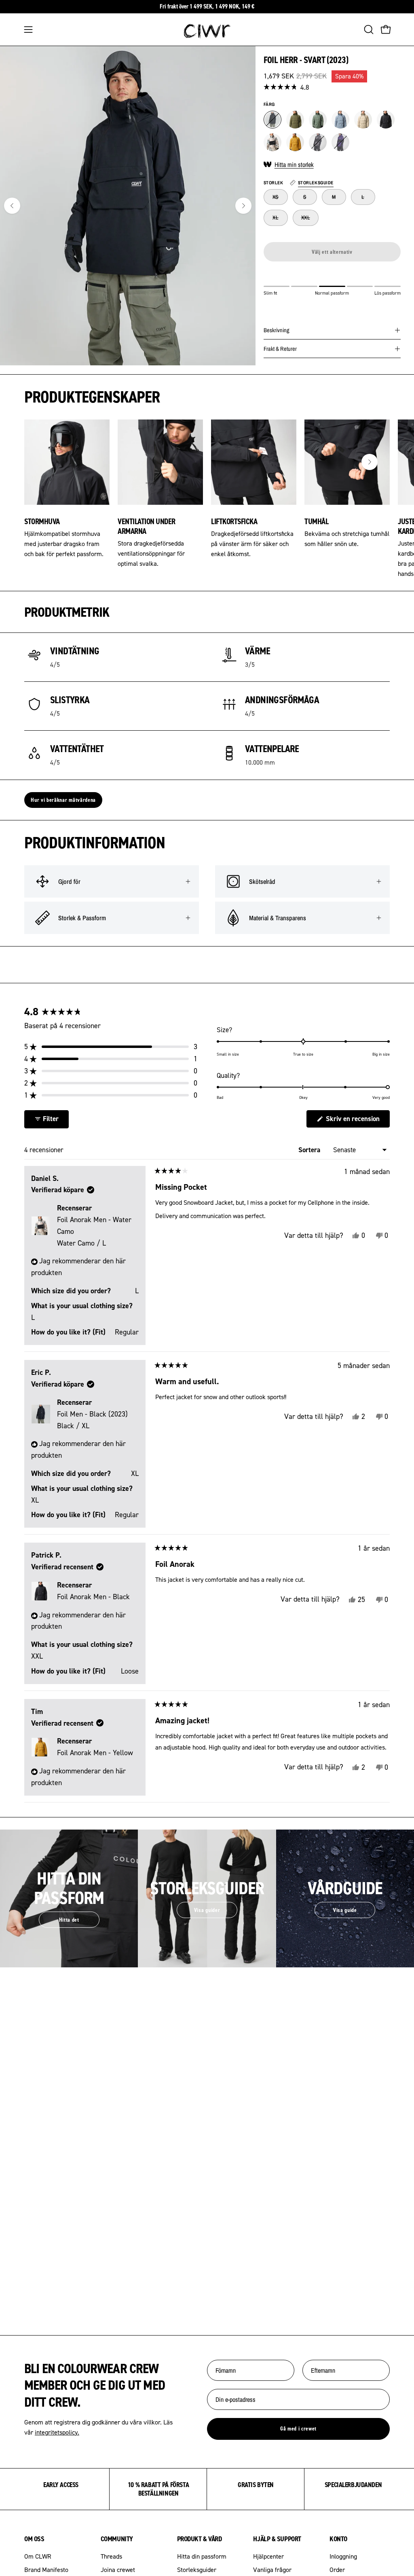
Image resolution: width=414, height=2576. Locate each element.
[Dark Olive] (295, 120)
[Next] (243, 206)
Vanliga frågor (272, 2570)
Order (337, 2570)
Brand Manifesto (46, 2570)
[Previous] (12, 206)
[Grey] (318, 142)
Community (117, 2539)
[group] (207, 7)
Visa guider (207, 1910)
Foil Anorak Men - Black (93, 1597)
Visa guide (345, 1910)
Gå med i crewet (298, 2428)
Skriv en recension (357, 1121)
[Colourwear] (207, 30)
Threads (111, 2556)
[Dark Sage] (318, 120)
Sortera (310, 1150)
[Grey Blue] (340, 120)
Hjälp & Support (277, 2539)
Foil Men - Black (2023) (92, 1420)
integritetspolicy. (57, 2432)
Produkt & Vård (200, 2539)
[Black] (272, 120)
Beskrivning (277, 330)
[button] (368, 30)
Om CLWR (38, 2556)
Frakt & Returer (280, 349)
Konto (338, 2539)
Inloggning (343, 2556)
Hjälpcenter (268, 2556)
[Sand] (363, 120)
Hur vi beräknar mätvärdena (63, 800)
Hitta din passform (202, 2556)
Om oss (34, 2539)
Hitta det (69, 1920)
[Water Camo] (272, 142)
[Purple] (340, 142)
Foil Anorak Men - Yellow (95, 1753)
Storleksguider (197, 2570)
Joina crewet (118, 2570)
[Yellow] (295, 142)
